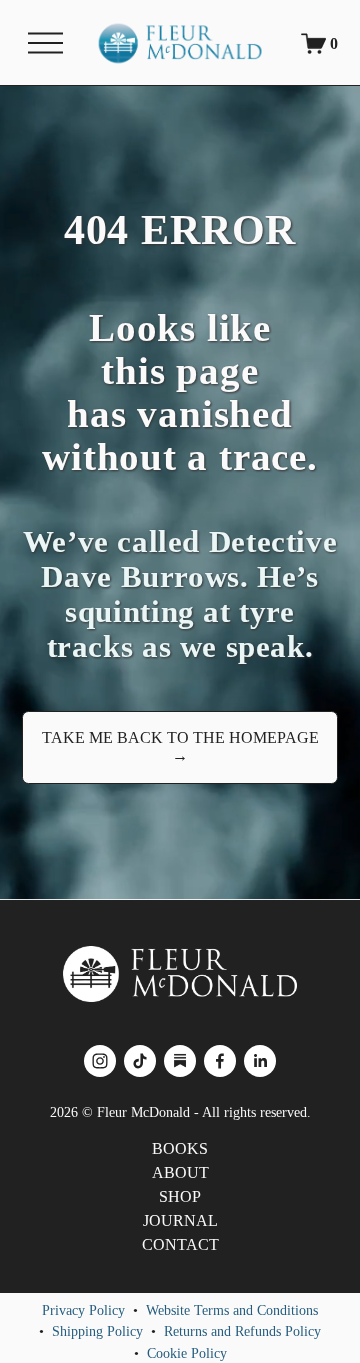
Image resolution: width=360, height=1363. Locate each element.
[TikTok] (140, 1061)
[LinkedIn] (260, 1061)
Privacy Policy (83, 1310)
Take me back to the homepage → (180, 746)
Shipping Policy (97, 1331)
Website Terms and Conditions (232, 1310)
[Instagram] (100, 1061)
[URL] (180, 1061)
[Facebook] (220, 1061)
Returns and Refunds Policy (242, 1331)
